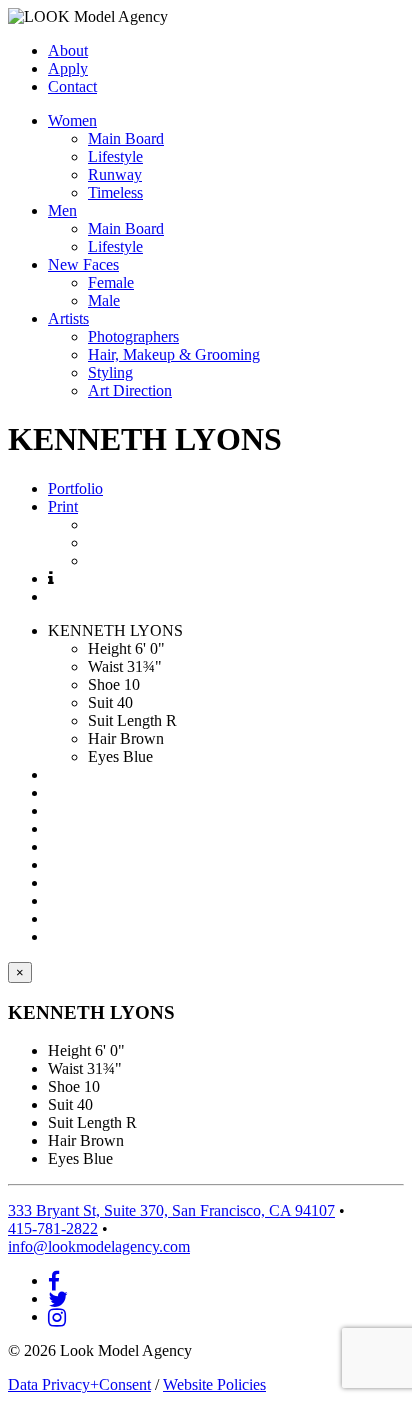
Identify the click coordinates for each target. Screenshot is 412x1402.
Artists (68, 318)
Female (111, 282)
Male (104, 300)
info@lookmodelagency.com (99, 1246)
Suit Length (125, 720)
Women (72, 120)
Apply (68, 68)
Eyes (103, 756)
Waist (105, 666)
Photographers (133, 336)
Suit (100, 702)
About (68, 50)
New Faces (83, 264)
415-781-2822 (53, 1228)
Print (63, 506)
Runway (115, 174)
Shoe (104, 684)
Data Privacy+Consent (79, 1384)
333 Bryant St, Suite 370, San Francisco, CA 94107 (171, 1210)
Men (62, 210)
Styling (110, 372)
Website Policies (214, 1384)
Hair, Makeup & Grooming (174, 354)
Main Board (126, 138)
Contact (72, 86)
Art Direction (130, 390)
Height (109, 648)
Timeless (115, 192)
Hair (102, 738)
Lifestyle (115, 156)
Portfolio (75, 488)
